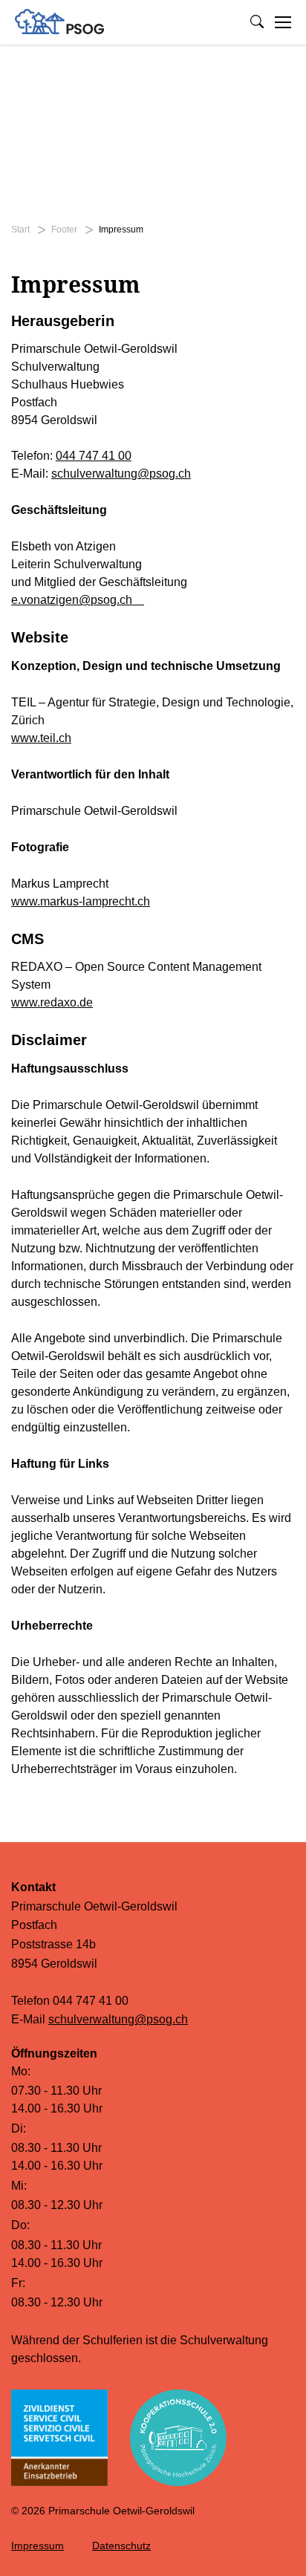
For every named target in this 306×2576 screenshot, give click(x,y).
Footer (64, 230)
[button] (257, 22)
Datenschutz (121, 2546)
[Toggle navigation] (283, 22)
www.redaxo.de (52, 1002)
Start (20, 230)
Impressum (38, 2546)
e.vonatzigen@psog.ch (78, 600)
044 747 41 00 (94, 456)
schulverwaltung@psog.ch (121, 474)
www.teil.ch (41, 738)
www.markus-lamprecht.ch (81, 901)
